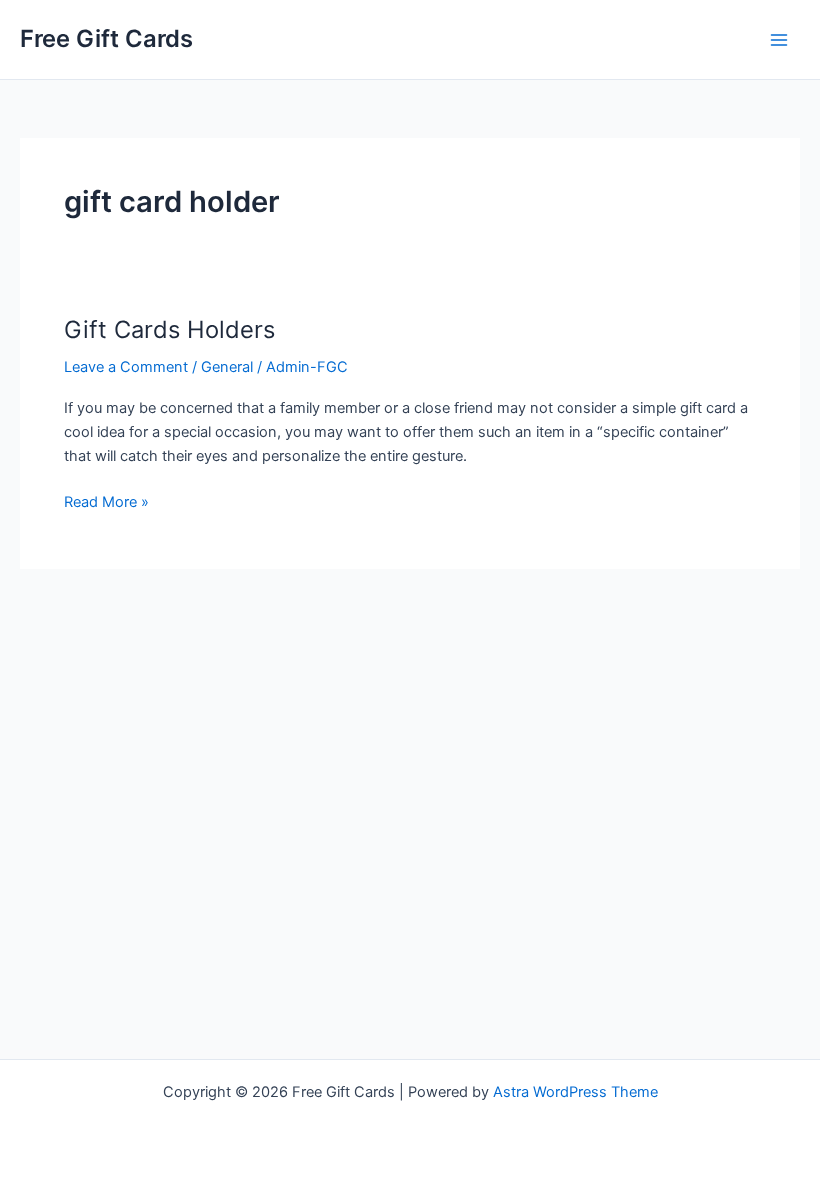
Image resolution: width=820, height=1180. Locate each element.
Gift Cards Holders (169, 329)
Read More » (106, 503)
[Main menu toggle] (779, 40)
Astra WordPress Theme (575, 1092)
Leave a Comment (126, 367)
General (227, 367)
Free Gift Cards (106, 38)
